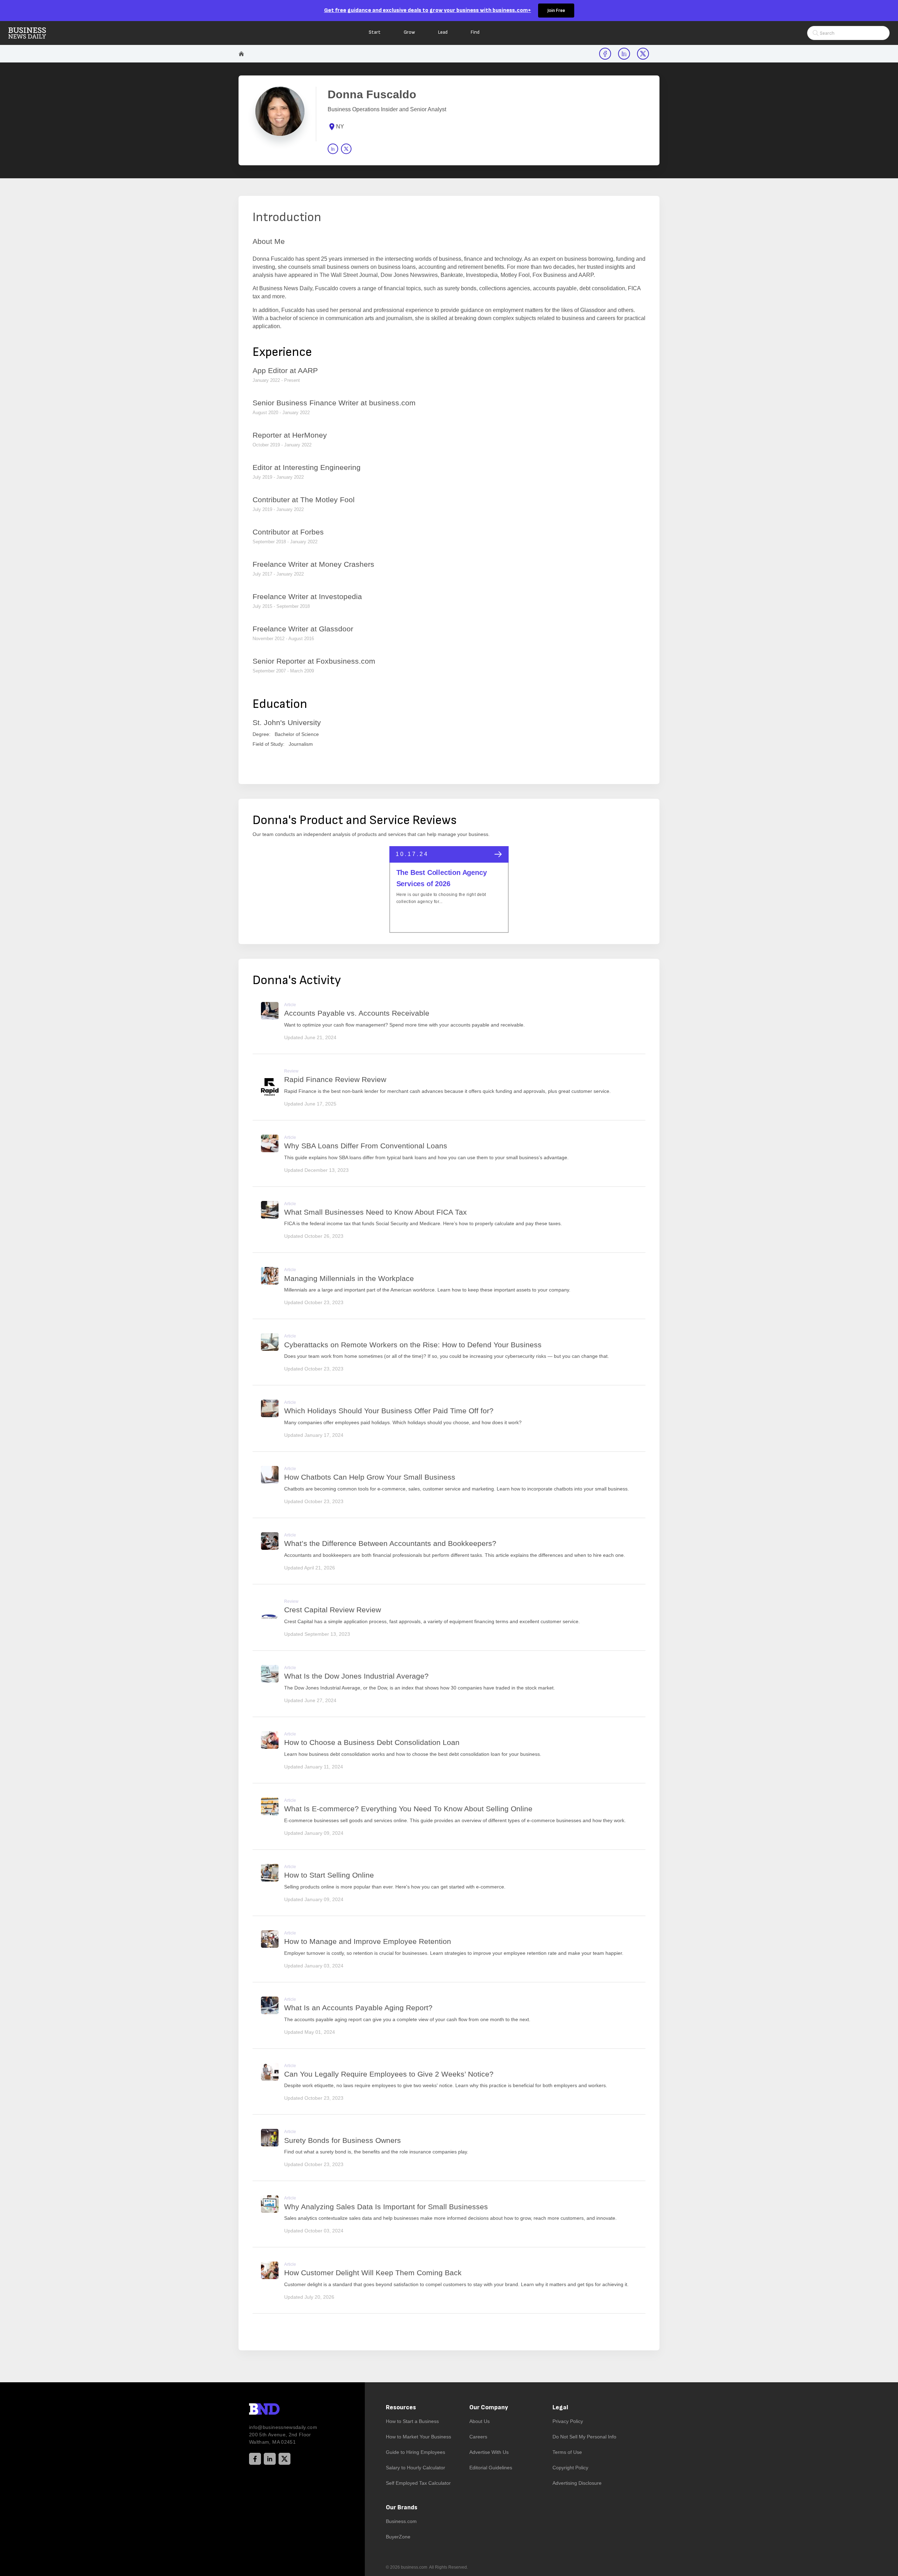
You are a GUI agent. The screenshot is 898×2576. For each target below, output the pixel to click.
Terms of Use (567, 2452)
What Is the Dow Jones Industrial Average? (356, 1676)
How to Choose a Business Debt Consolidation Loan (372, 1742)
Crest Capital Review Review (333, 1610)
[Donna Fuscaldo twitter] (346, 149)
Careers (478, 2437)
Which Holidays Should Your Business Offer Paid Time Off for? (389, 1411)
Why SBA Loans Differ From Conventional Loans (366, 1146)
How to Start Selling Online (329, 1875)
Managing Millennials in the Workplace (349, 1278)
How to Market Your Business (418, 2437)
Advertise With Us (489, 2452)
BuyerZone (398, 2537)
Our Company (489, 2407)
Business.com (401, 2521)
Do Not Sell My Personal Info (584, 2437)
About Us (480, 2421)
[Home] (33, 33)
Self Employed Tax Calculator (418, 2483)
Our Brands (402, 2507)
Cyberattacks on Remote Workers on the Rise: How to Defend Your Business (413, 1345)
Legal (560, 2407)
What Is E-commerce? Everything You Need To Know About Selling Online (408, 1809)
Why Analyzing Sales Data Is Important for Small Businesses (386, 2207)
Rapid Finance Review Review (335, 1079)
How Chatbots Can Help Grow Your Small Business (370, 1477)
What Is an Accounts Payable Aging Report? (358, 2008)
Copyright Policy (570, 2468)
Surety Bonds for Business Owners (343, 2140)
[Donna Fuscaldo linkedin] (333, 149)
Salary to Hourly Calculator (416, 2468)
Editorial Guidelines (491, 2468)
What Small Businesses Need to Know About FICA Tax (376, 1212)
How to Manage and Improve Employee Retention (368, 1941)
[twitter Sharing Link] (643, 54)
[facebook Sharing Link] (605, 54)
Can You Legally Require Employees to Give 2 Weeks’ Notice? (389, 2074)
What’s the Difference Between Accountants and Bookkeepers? (390, 1543)
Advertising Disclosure (577, 2483)
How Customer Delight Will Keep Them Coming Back (373, 2273)
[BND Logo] (279, 2410)
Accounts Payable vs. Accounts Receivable (357, 1013)
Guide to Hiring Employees (416, 2452)
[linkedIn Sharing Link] (624, 54)
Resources (401, 2407)
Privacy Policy (568, 2421)
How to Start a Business (412, 2421)
